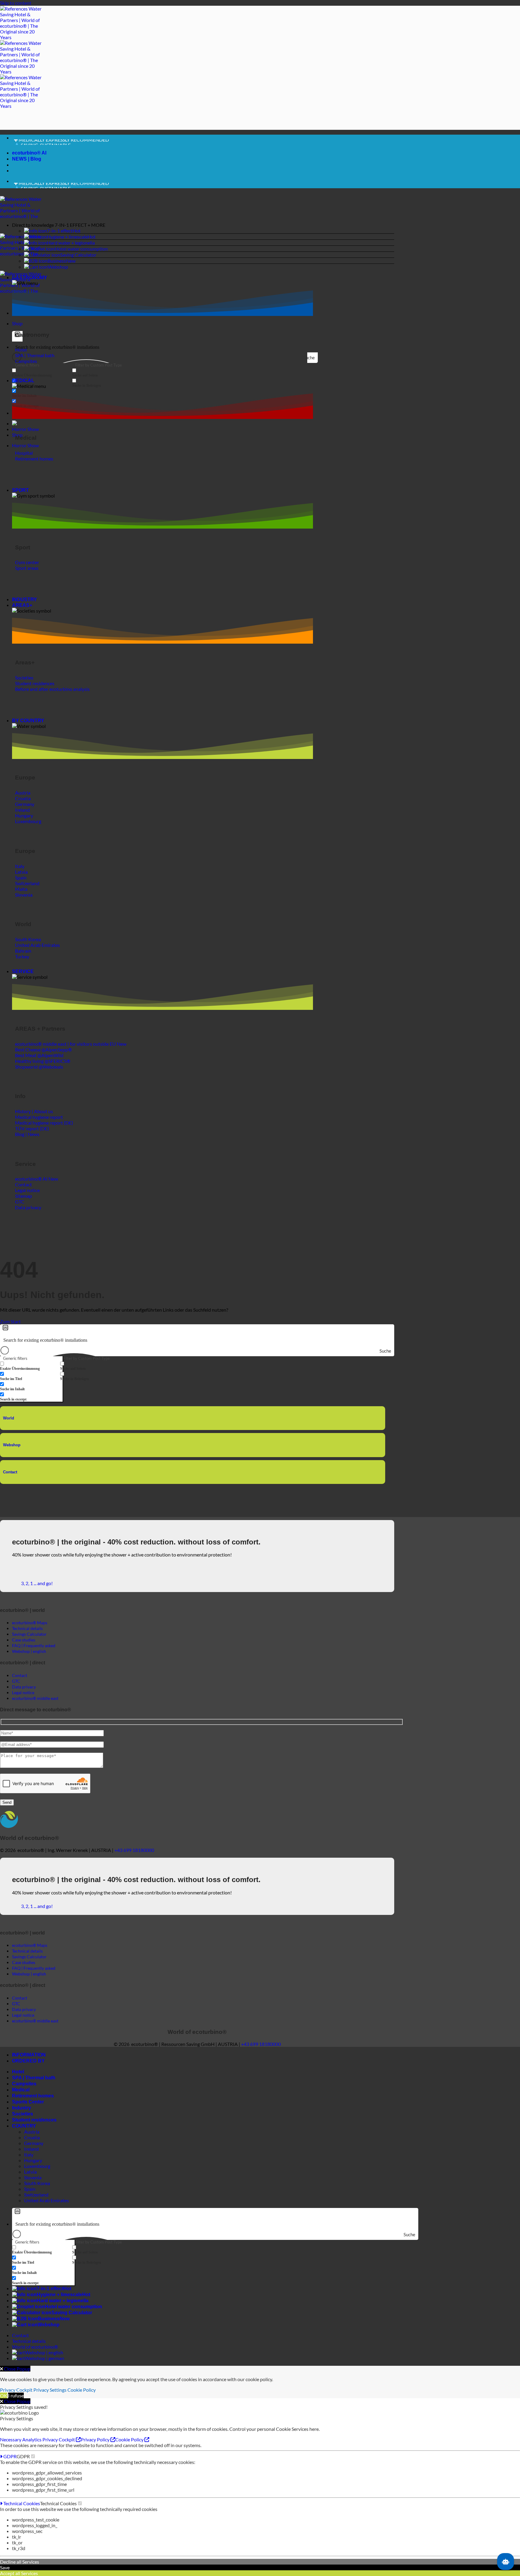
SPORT (20, 490)
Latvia (30, 2172)
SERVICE (23, 971)
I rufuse (16, 2395)
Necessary (11, 2439)
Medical (21, 2090)
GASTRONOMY (30, 278)
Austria (32, 2132)
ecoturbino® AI (29, 153)
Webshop (58, 267)
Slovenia (33, 2177)
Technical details (29, 2341)
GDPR (9, 2456)
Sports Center (28, 2102)
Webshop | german (45, 2358)
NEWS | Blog (27, 159)
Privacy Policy (96, 2439)
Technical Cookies (21, 2503)
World (9, 1418)
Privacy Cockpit (16, 2390)
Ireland (31, 2149)
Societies (23, 2114)
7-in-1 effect (60, 231)
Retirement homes (33, 2096)
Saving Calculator (78, 255)
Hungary (33, 2160)
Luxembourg (37, 2166)
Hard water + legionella (71, 243)
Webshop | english (44, 2352)
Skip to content (16, 3)
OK (4, 2395)
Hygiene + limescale (67, 237)
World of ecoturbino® (35, 2347)
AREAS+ (22, 605)
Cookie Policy (82, 2390)
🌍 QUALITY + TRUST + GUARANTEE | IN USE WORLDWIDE (78, 143)
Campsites (24, 2084)
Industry (22, 2108)
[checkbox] (42, 373)
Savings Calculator (29, 1634)
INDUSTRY (25, 600)
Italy (29, 2154)
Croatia (32, 2137)
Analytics (32, 2439)
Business (57, 261)
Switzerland (36, 2195)
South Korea (37, 2183)
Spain (30, 2189)
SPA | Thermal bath (34, 2078)
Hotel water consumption (81, 249)
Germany (34, 2143)
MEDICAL (23, 381)
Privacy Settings (50, 2390)
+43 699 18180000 (134, 1850)
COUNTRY (24, 2126)
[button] (203, 225)
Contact (10, 1472)
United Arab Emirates (46, 2200)
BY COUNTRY (28, 721)
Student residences (34, 2120)
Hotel (18, 2072)
